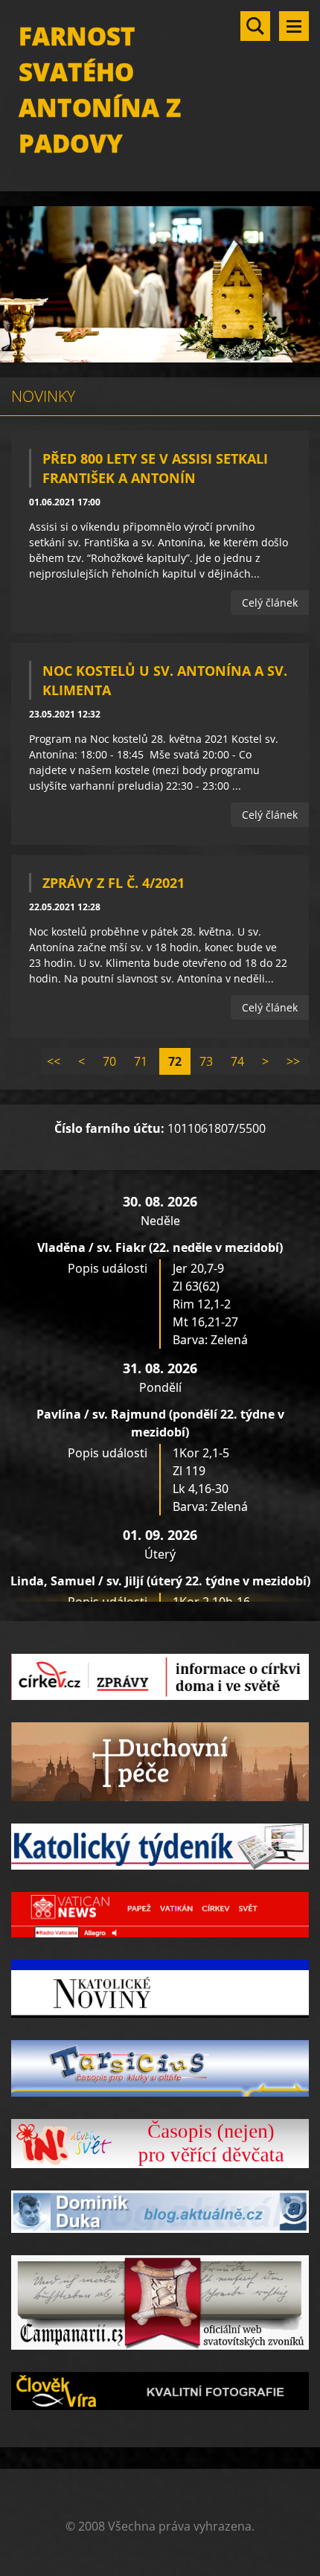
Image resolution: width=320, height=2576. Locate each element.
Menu (294, 26)
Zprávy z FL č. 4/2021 (113, 883)
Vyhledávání (255, 26)
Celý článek (270, 603)
